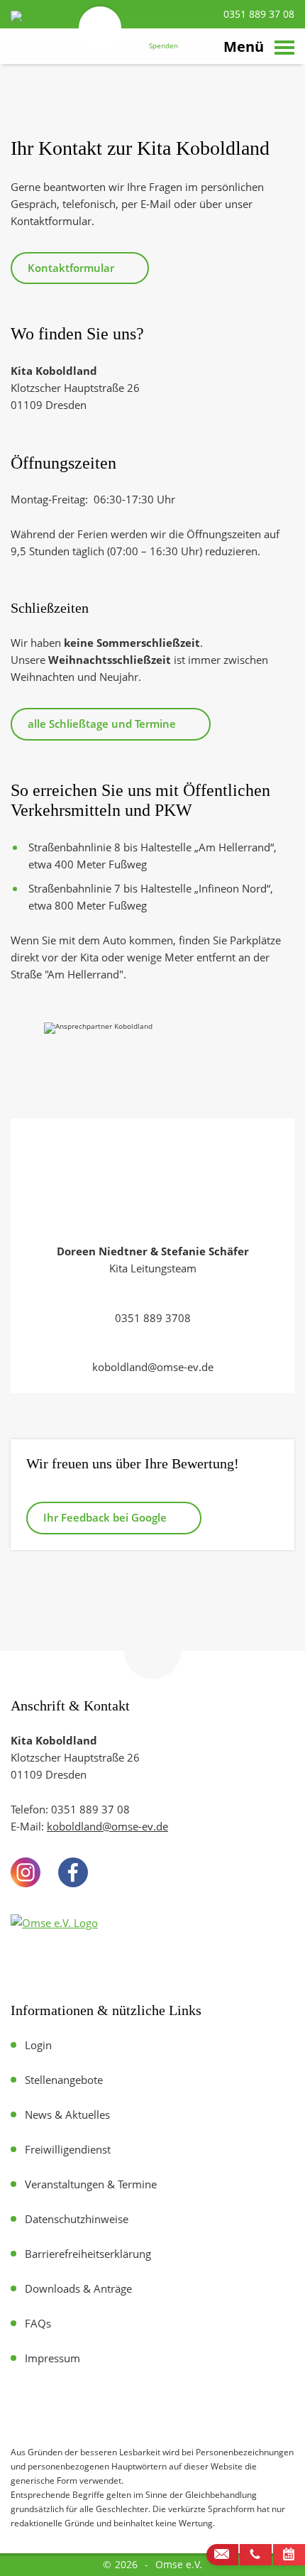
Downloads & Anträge (78, 2288)
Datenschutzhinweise (77, 2219)
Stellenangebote (64, 2080)
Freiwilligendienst (68, 2149)
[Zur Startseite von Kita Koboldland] (64, 49)
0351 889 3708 (153, 1318)
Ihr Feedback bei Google (105, 1517)
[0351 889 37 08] (256, 2555)
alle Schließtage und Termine (102, 724)
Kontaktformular (71, 268)
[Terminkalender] (289, 2555)
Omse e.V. (179, 2564)
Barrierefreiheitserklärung (88, 2254)
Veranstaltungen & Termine (91, 2184)
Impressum (52, 2358)
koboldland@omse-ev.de (153, 1367)
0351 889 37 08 (257, 14)
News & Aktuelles (67, 2114)
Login (38, 2045)
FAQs (38, 2323)
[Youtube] (120, 1872)
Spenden (163, 46)
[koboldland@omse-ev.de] (222, 2555)
